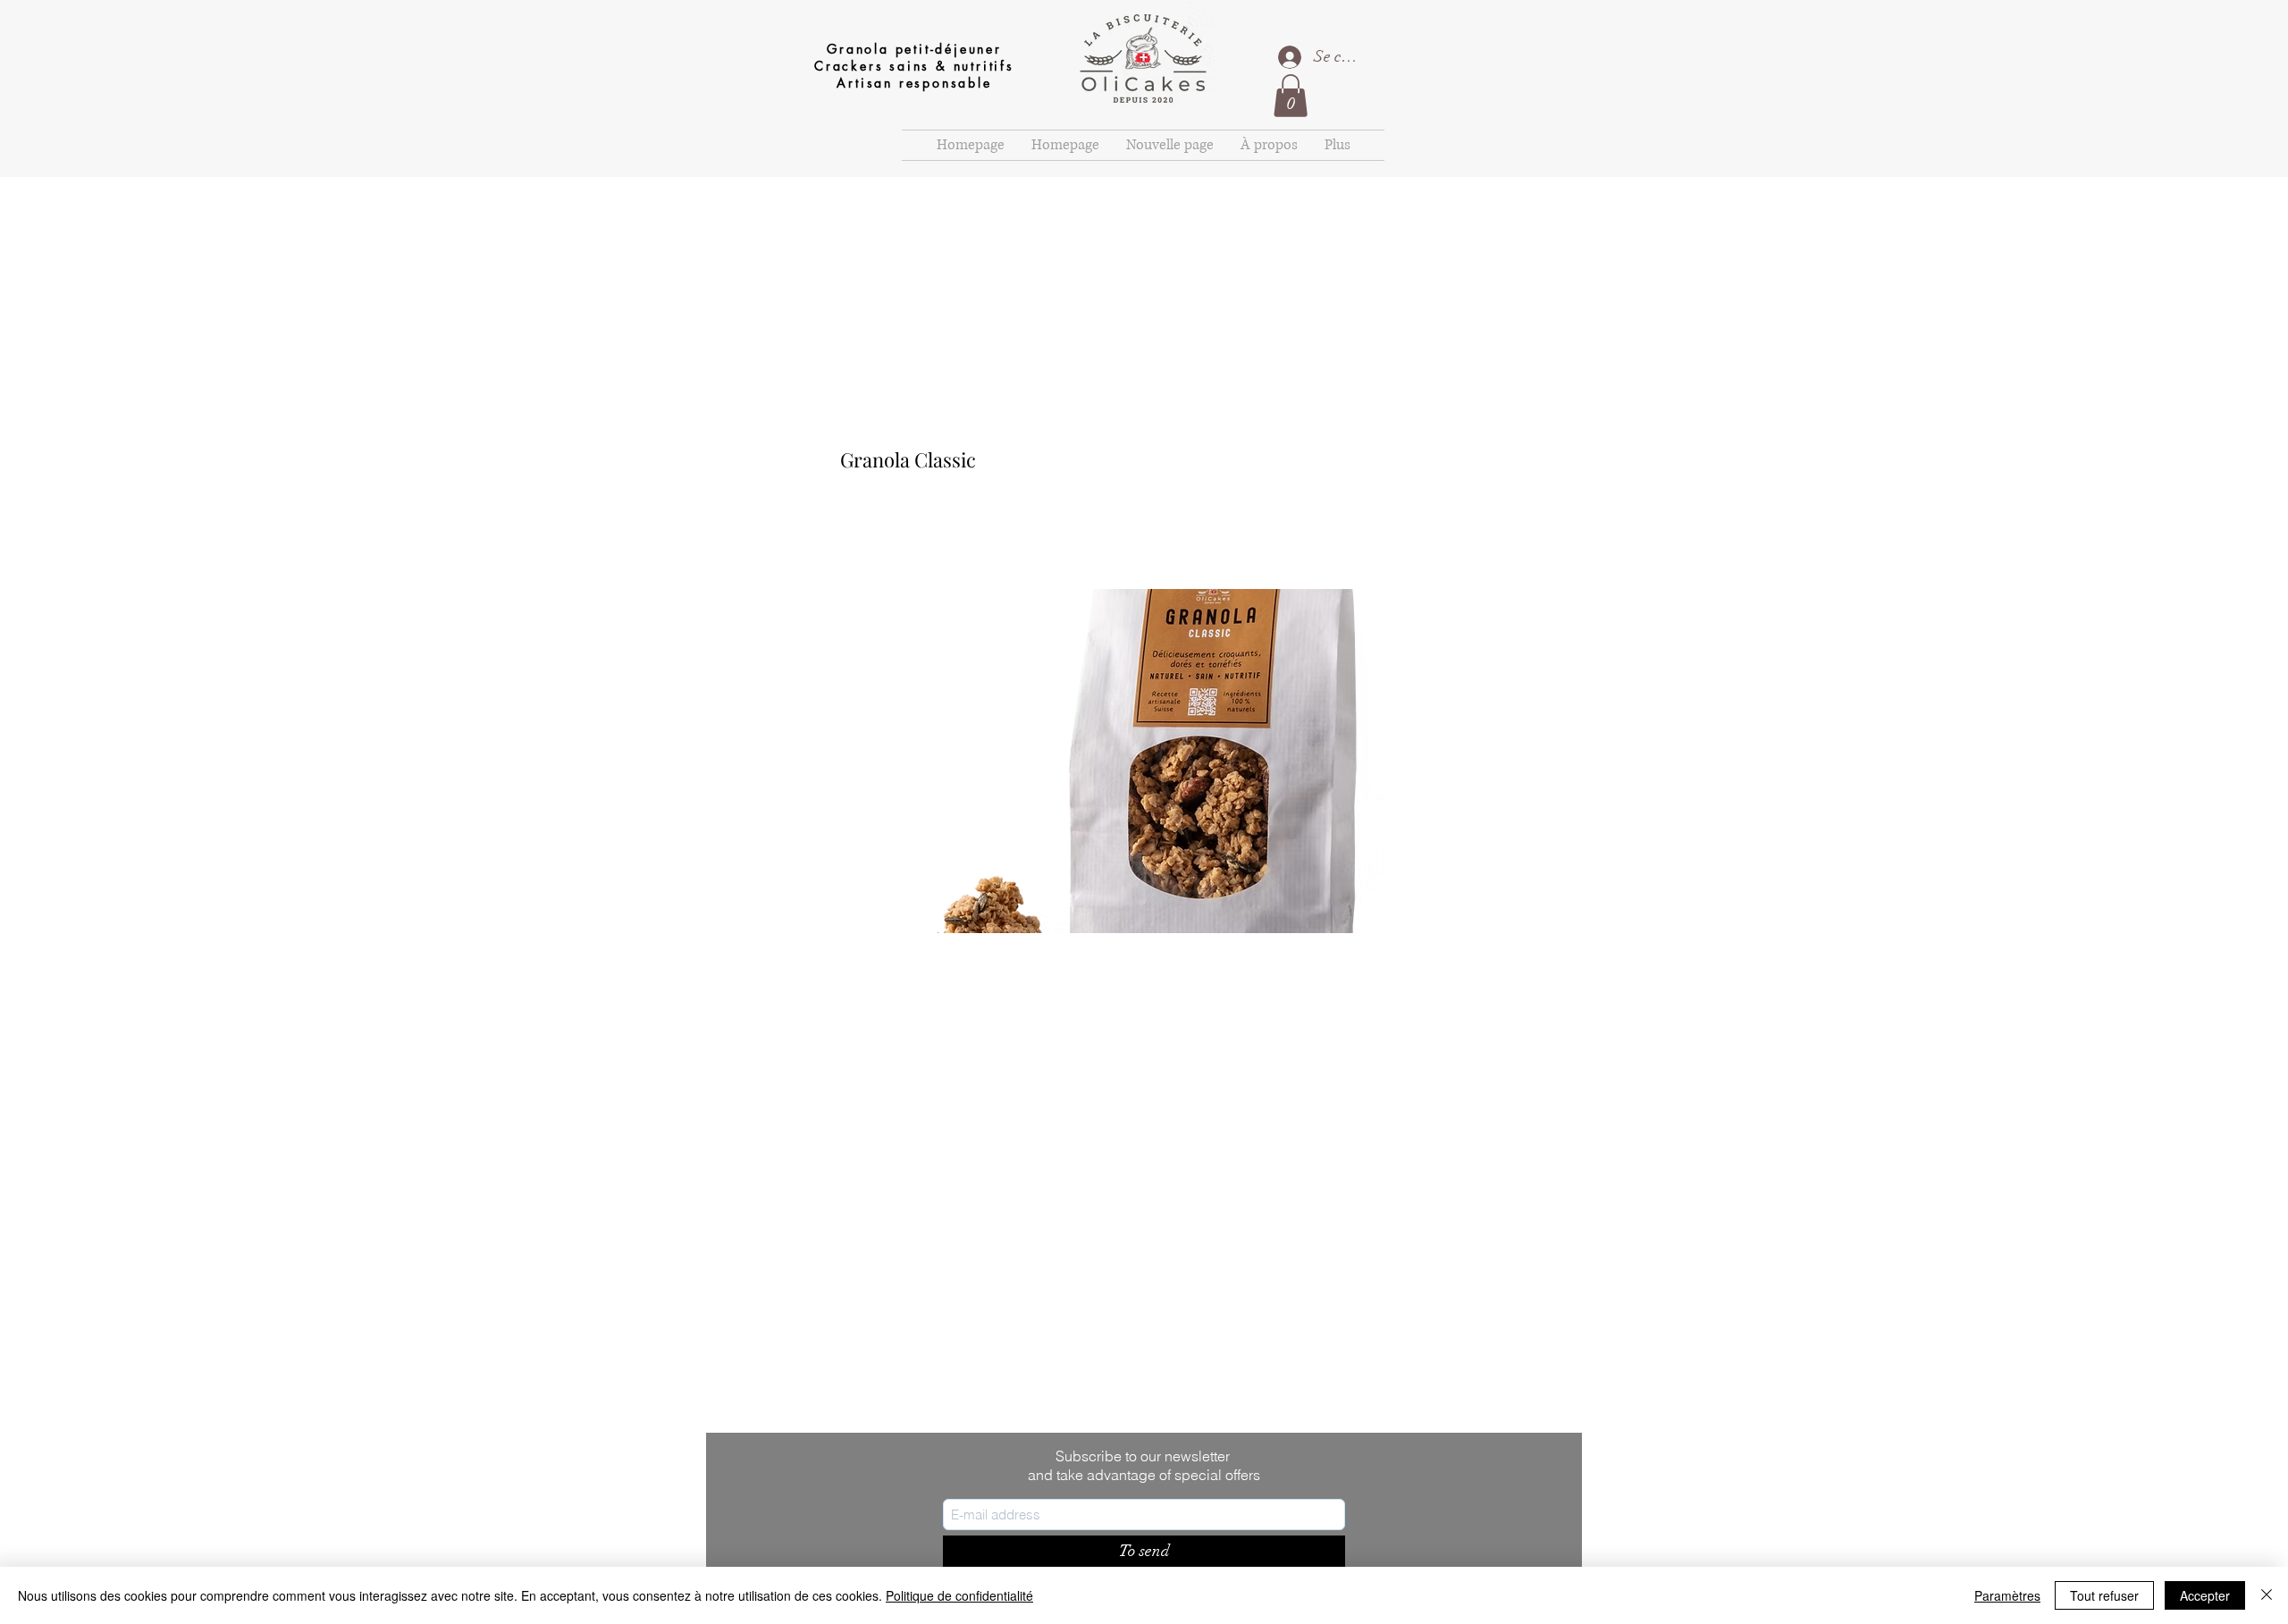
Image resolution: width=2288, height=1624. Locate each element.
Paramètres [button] (2007, 1595)
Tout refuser (2104, 1595)
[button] (1291, 96)
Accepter (2205, 1595)
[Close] (2267, 1595)
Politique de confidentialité (959, 1595)
